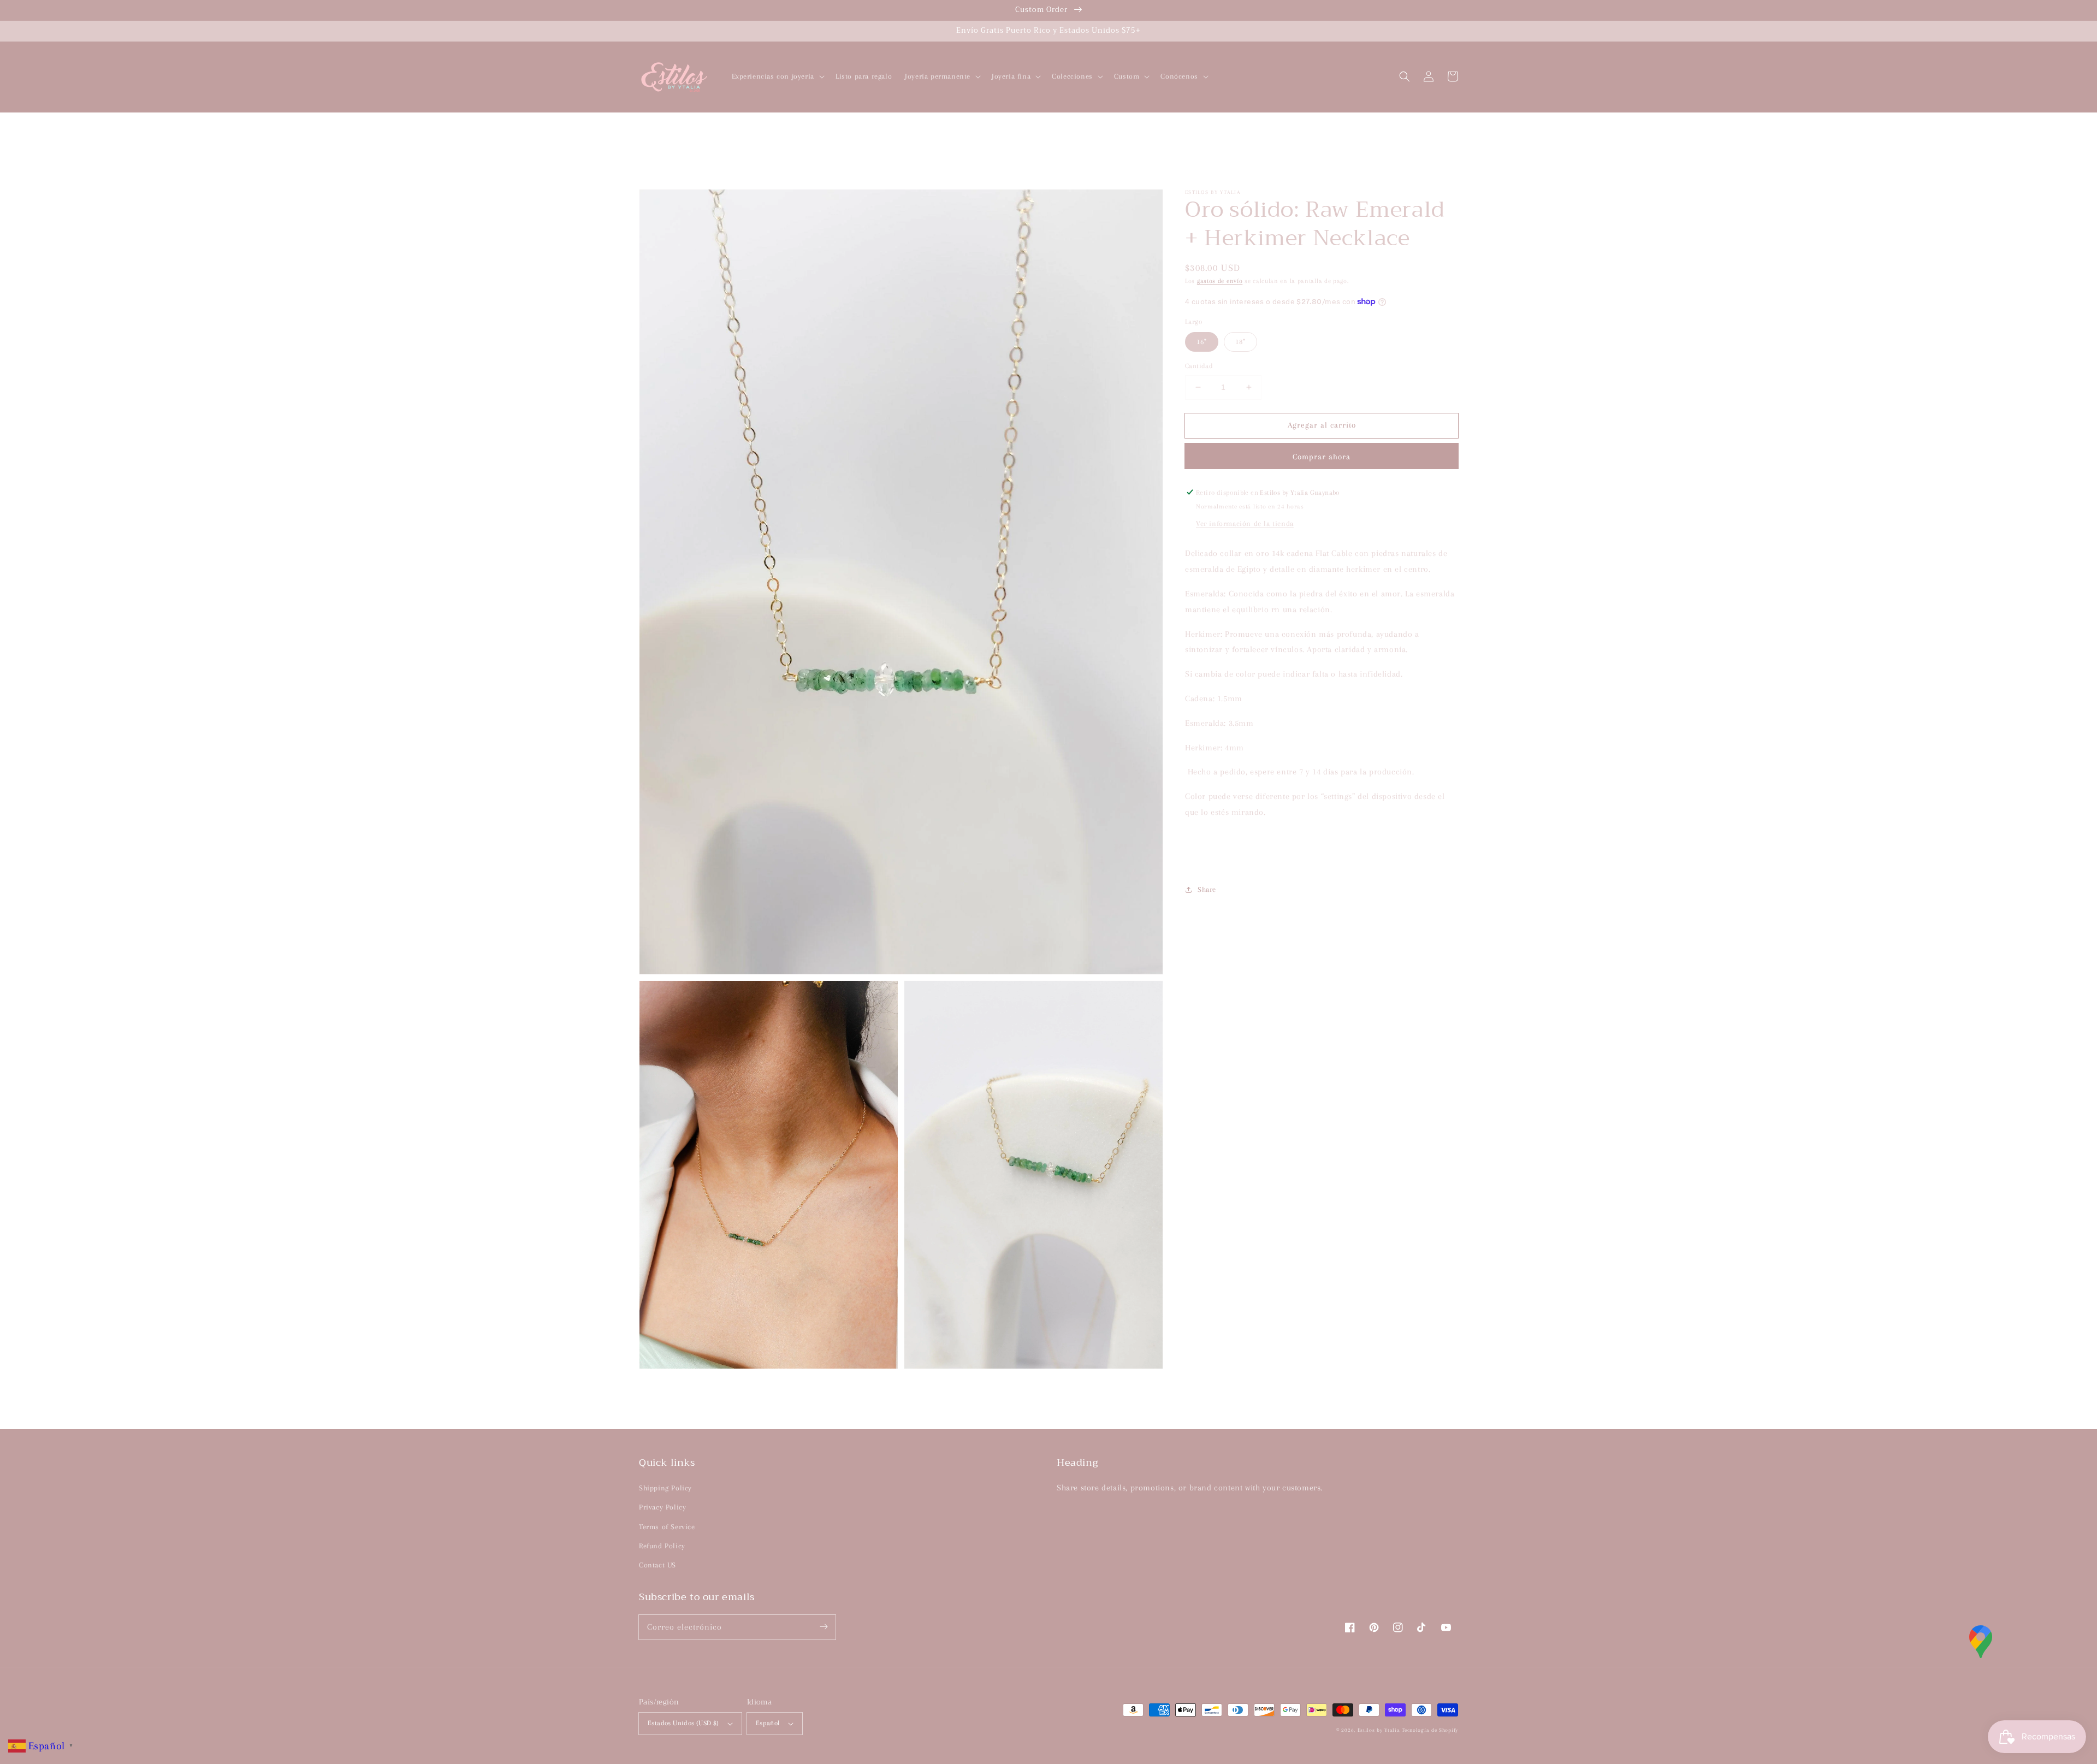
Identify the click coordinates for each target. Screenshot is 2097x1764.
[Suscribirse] (824, 1627)
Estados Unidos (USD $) (683, 1723)
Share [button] (1207, 889)
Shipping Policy (665, 1488)
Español (768, 1723)
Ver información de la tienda (1245, 523)
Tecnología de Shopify (1430, 1730)
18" (1240, 342)
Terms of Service (667, 1527)
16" (1202, 342)
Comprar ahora (1322, 456)
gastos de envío (1220, 281)
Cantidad (1199, 366)
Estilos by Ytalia (1379, 1730)
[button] (1405, 76)
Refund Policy (662, 1546)
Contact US (657, 1565)
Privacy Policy (662, 1507)
